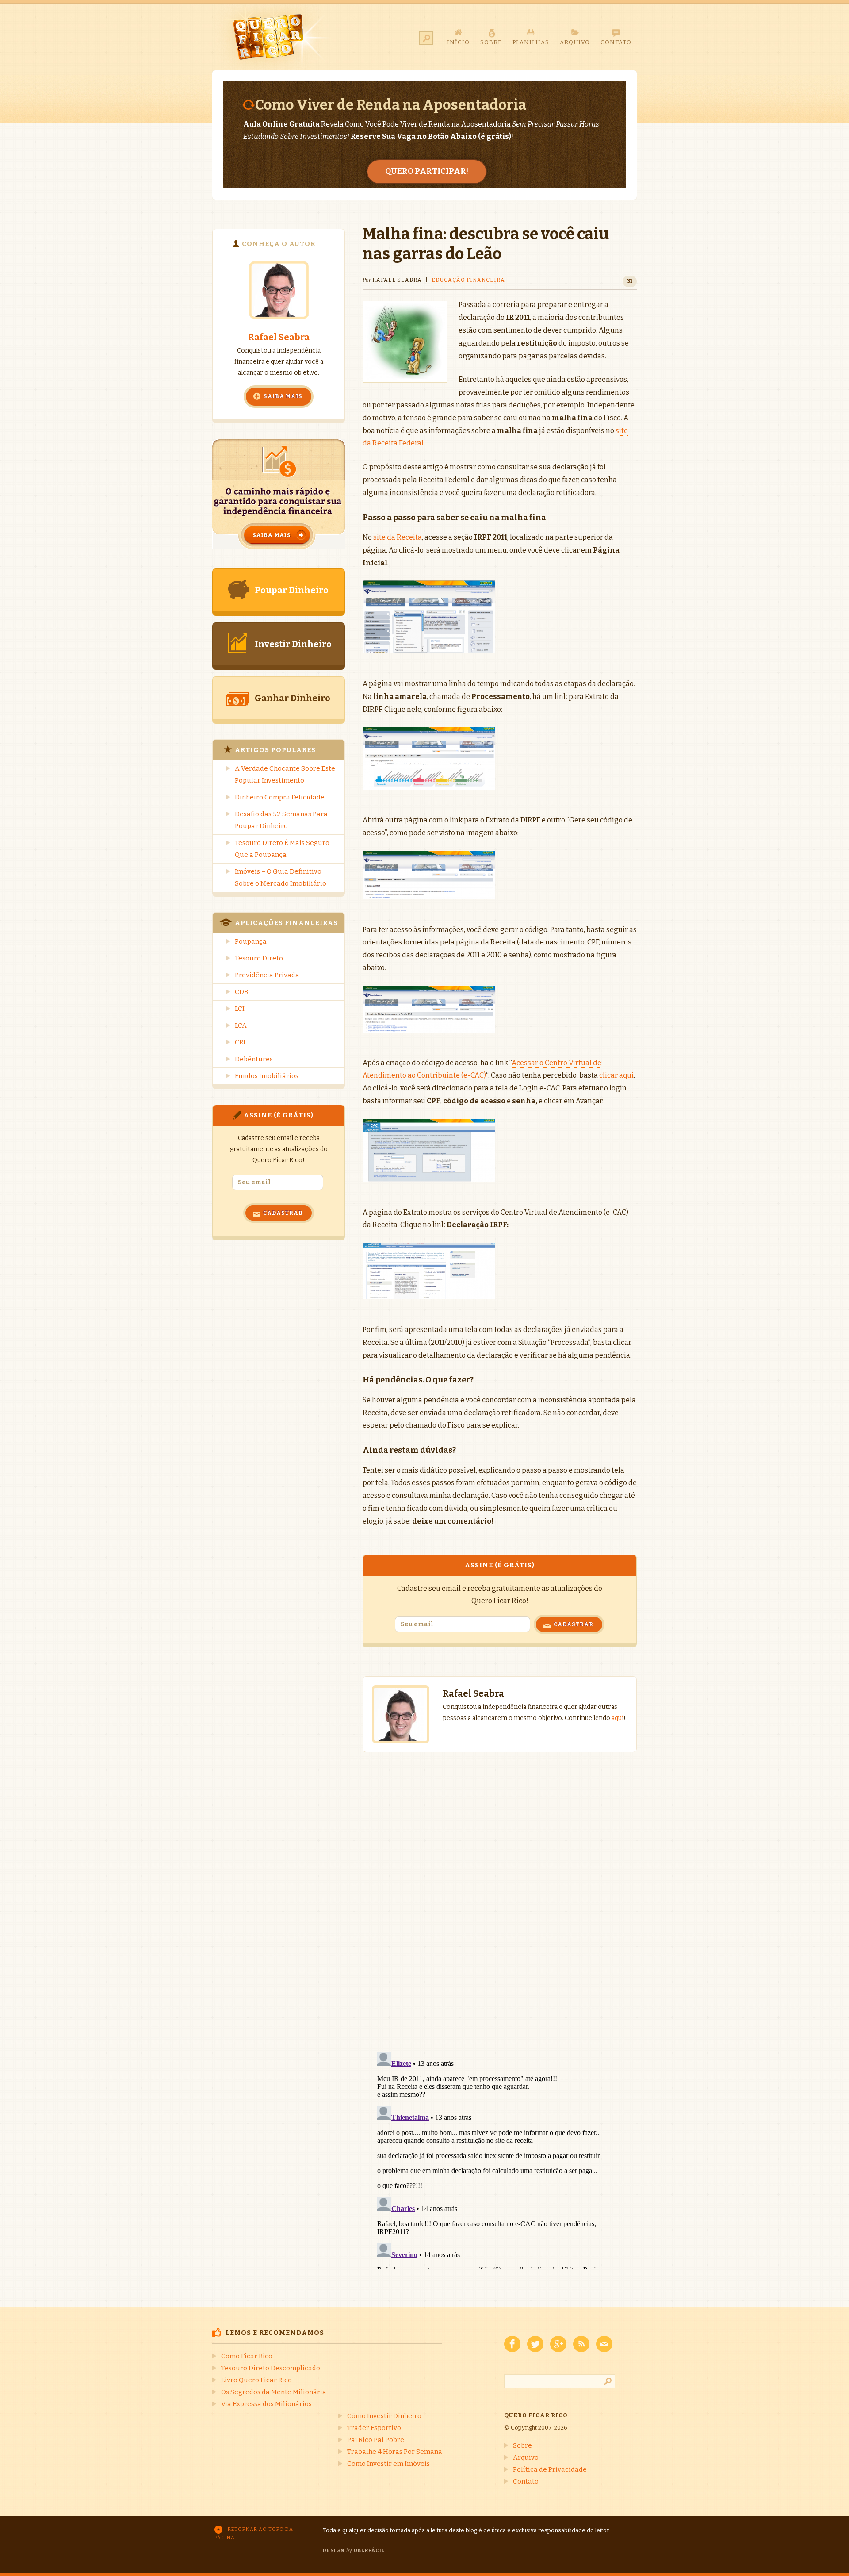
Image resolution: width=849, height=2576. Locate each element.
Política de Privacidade (550, 2469)
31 (630, 281)
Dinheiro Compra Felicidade (280, 797)
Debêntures (254, 1059)
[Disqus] (500, 1893)
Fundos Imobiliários (267, 1076)
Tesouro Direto (259, 958)
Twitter (535, 2344)
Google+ (558, 2344)
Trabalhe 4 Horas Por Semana (395, 2452)
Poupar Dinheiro (292, 590)
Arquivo (526, 2457)
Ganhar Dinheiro (293, 698)
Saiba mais (283, 396)
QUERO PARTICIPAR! (427, 171)
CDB (241, 992)
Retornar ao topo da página (254, 2534)
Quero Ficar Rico (273, 37)
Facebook (512, 2344)
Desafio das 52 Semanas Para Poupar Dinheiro (281, 820)
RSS (581, 2344)
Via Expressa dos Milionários (266, 2404)
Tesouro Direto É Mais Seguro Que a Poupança (282, 849)
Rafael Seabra (279, 337)
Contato (526, 2481)
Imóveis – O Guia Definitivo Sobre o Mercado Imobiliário (281, 877)
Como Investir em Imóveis (388, 2464)
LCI (240, 1009)
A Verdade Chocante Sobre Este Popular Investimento (285, 774)
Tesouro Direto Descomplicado (271, 2368)
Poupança (251, 941)
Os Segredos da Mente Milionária (274, 2392)
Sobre (522, 2445)
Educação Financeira (468, 280)
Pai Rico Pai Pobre (376, 2440)
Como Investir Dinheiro (384, 2416)
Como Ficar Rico (247, 2356)
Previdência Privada (267, 975)
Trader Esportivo (374, 2428)
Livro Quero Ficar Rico (256, 2380)
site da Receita (398, 537)
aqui (618, 1718)
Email (604, 2344)
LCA (241, 1025)
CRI (240, 1042)
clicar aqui (616, 1075)
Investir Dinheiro (293, 644)
